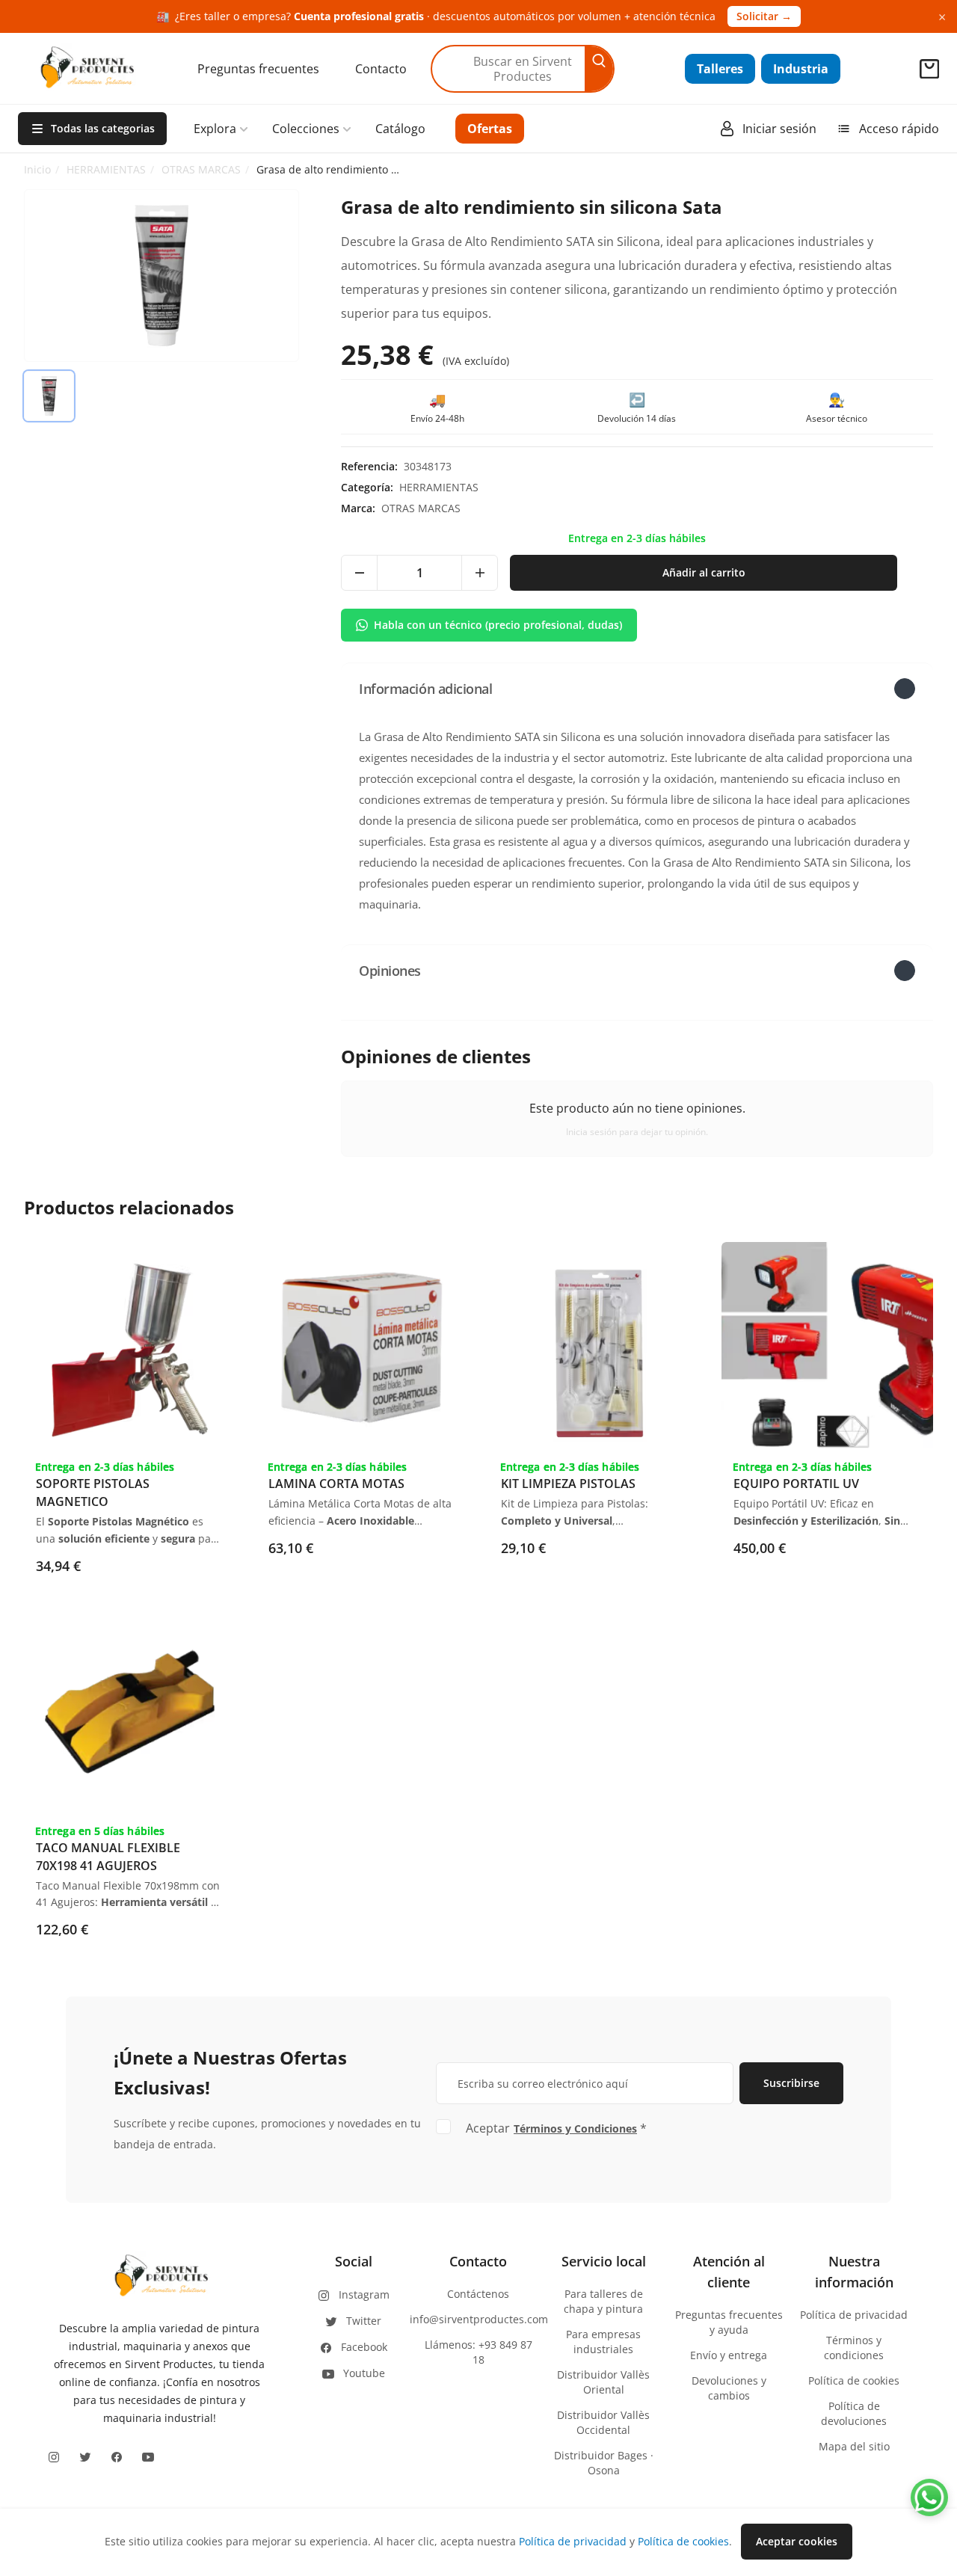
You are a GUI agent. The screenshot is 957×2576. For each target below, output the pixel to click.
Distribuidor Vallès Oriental (603, 2382)
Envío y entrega (729, 2355)
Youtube (364, 2373)
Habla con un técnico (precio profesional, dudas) (498, 625)
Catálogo (400, 129)
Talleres (720, 69)
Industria (801, 69)
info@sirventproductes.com (479, 2319)
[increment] (479, 573)
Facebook (364, 2347)
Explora (215, 129)
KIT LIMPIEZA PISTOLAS (568, 1484)
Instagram (364, 2294)
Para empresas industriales (603, 2342)
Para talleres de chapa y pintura (603, 2301)
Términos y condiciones (854, 2348)
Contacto (381, 69)
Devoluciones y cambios (729, 2388)
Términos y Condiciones (575, 2128)
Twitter (364, 2321)
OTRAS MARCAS (201, 169)
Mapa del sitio (854, 2446)
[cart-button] (929, 69)
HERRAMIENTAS (106, 169)
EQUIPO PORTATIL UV (796, 1484)
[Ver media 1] (49, 396)
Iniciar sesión (779, 129)
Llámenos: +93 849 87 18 (478, 2352)
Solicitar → (764, 16)
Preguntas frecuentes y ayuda (729, 2322)
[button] (637, 688)
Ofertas (490, 129)
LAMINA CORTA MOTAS (336, 1484)
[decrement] (360, 573)
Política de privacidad (854, 2315)
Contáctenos (478, 2294)
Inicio (37, 169)
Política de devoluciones (854, 2413)
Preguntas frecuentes (258, 69)
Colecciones (306, 129)
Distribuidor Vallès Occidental (603, 2422)
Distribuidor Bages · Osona (604, 2463)
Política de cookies (854, 2380)
